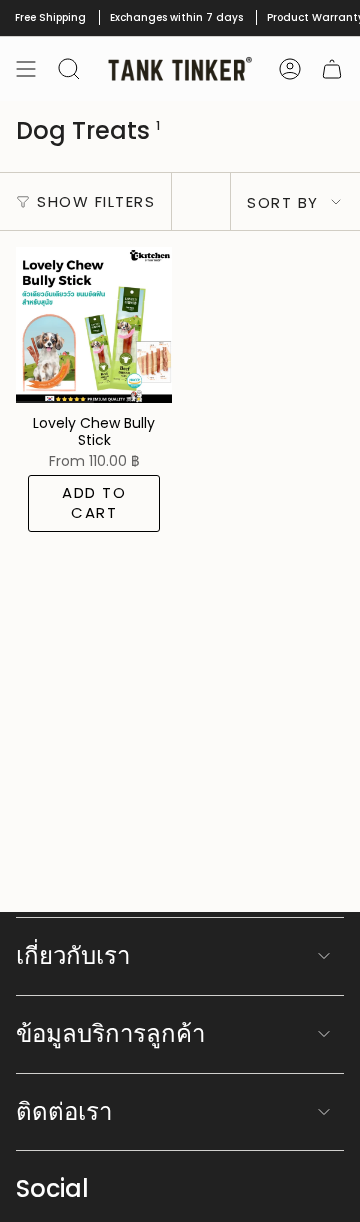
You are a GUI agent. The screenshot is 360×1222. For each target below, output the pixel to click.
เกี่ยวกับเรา (73, 955)
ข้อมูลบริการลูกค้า (110, 1033)
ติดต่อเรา (64, 1111)
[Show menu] (26, 69)
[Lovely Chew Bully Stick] (94, 325)
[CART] (332, 69)
